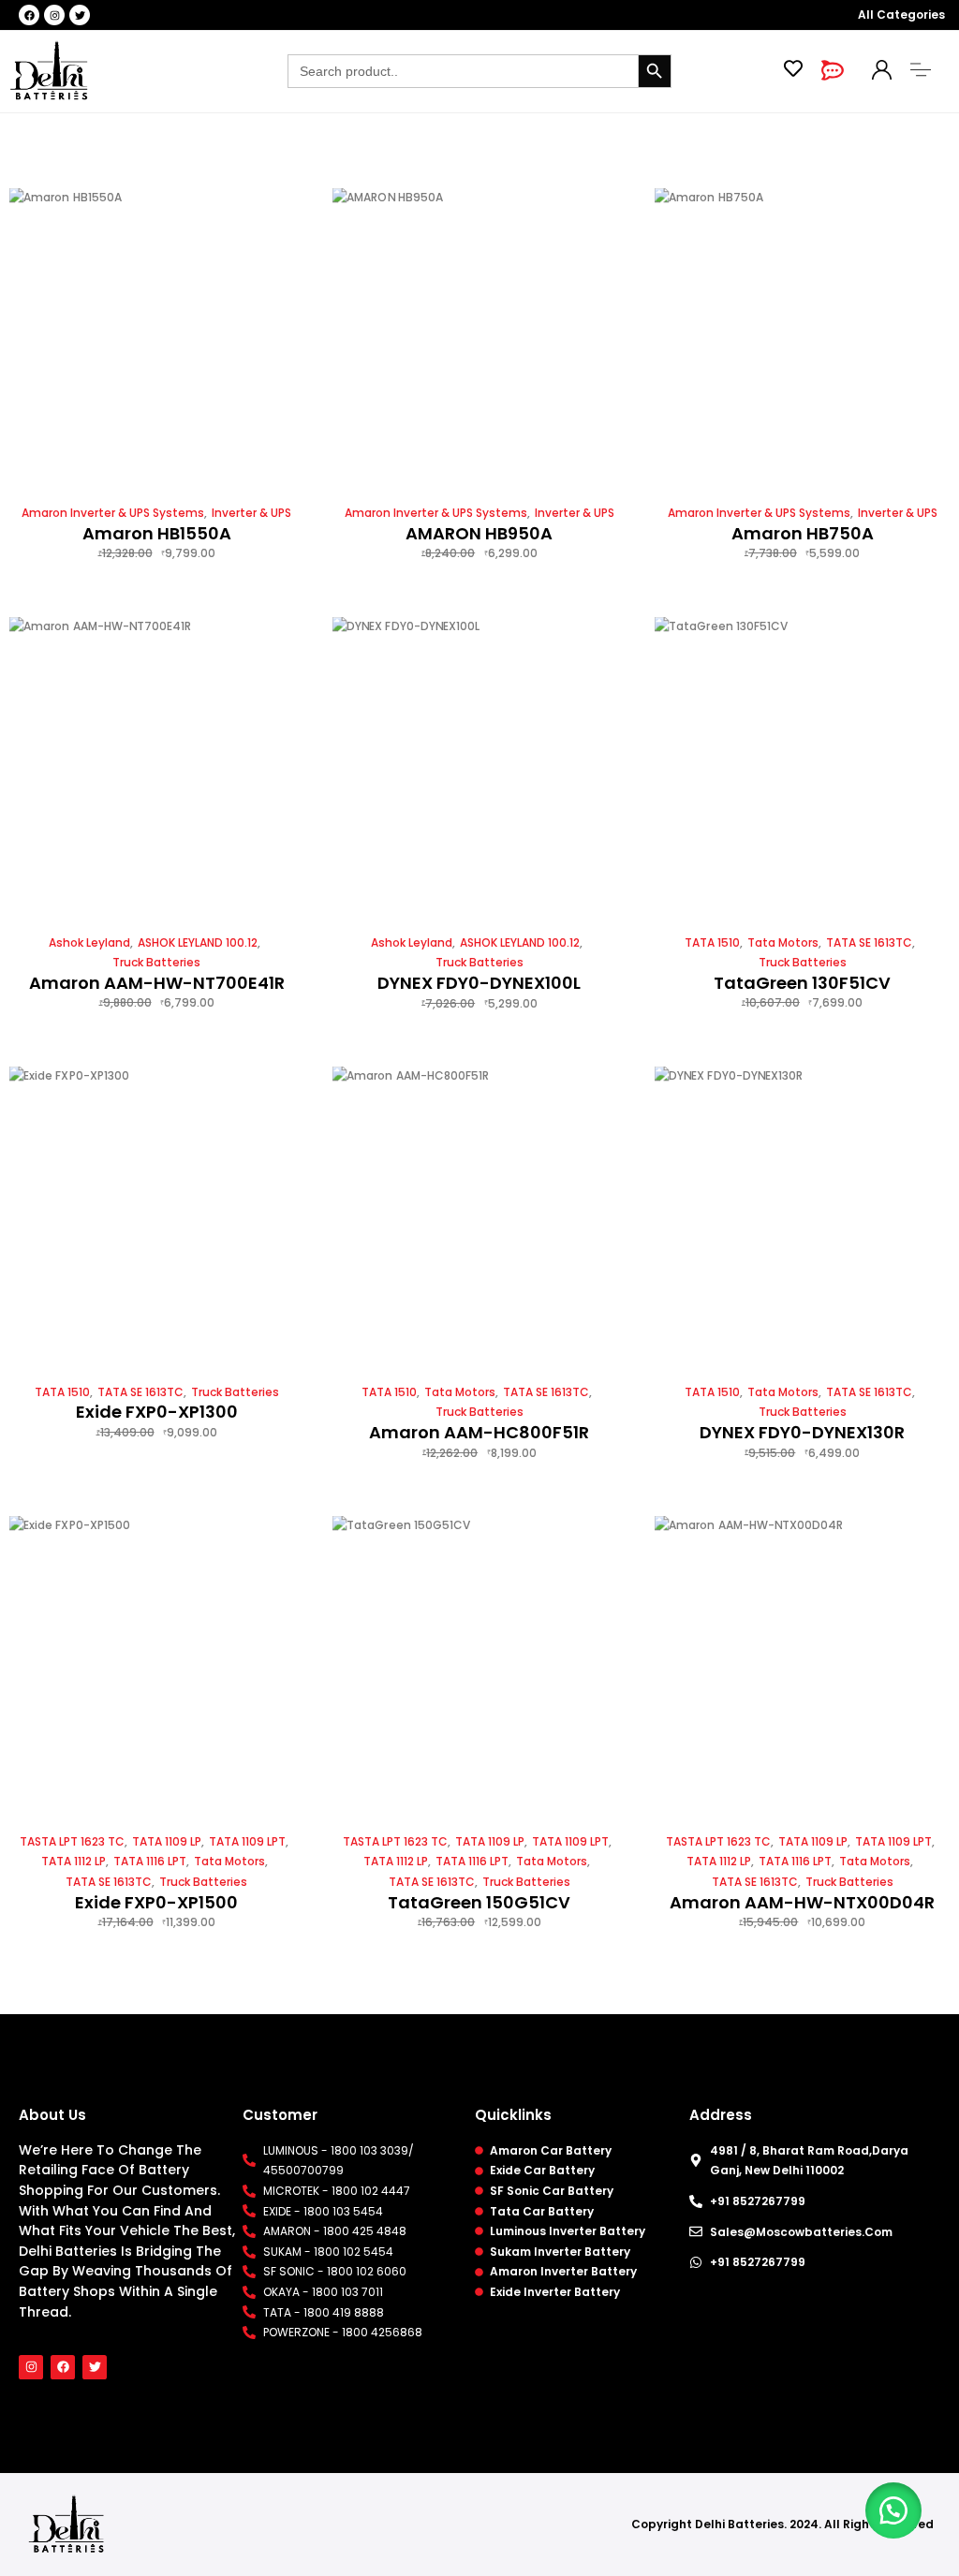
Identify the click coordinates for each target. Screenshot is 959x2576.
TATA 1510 (712, 942)
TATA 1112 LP (74, 1861)
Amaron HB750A (803, 533)
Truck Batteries (156, 962)
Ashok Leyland (89, 942)
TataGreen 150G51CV (479, 1902)
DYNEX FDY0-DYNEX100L (479, 983)
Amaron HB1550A (157, 533)
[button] (893, 2510)
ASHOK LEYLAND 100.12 (198, 942)
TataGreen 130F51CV (802, 983)
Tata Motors (783, 942)
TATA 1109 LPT (247, 1841)
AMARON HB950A (479, 533)
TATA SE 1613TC (869, 942)
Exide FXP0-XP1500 (156, 1902)
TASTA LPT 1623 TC (72, 1841)
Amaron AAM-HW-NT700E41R (157, 983)
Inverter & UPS (251, 513)
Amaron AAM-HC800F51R (479, 1432)
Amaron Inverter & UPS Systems (113, 513)
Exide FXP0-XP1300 (157, 1412)
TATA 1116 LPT (150, 1861)
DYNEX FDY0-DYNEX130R (802, 1432)
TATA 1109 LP (167, 1841)
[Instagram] (54, 15)
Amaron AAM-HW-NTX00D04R (802, 1902)
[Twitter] (80, 15)
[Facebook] (29, 15)
